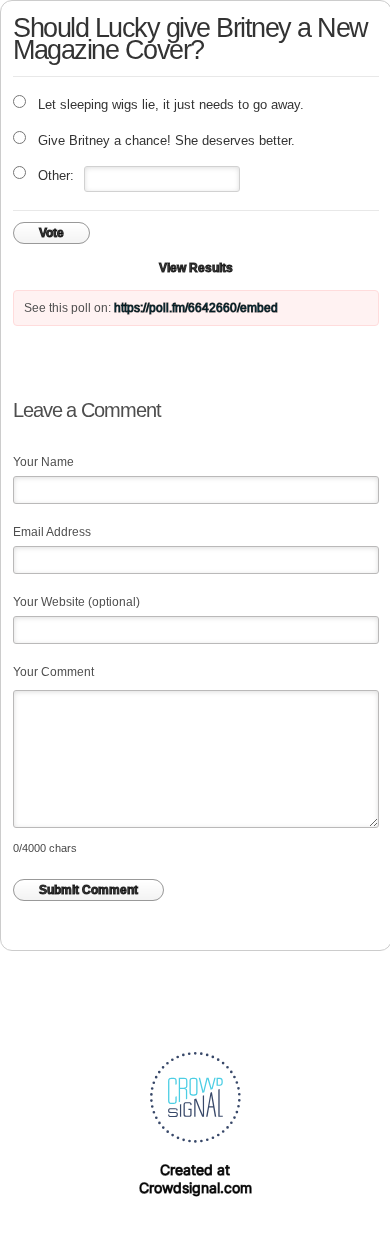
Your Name (43, 462)
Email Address (52, 532)
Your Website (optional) (76, 602)
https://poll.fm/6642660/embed (196, 308)
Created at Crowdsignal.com (195, 1178)
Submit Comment (88, 890)
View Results (196, 268)
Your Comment (53, 672)
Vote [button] (51, 233)
